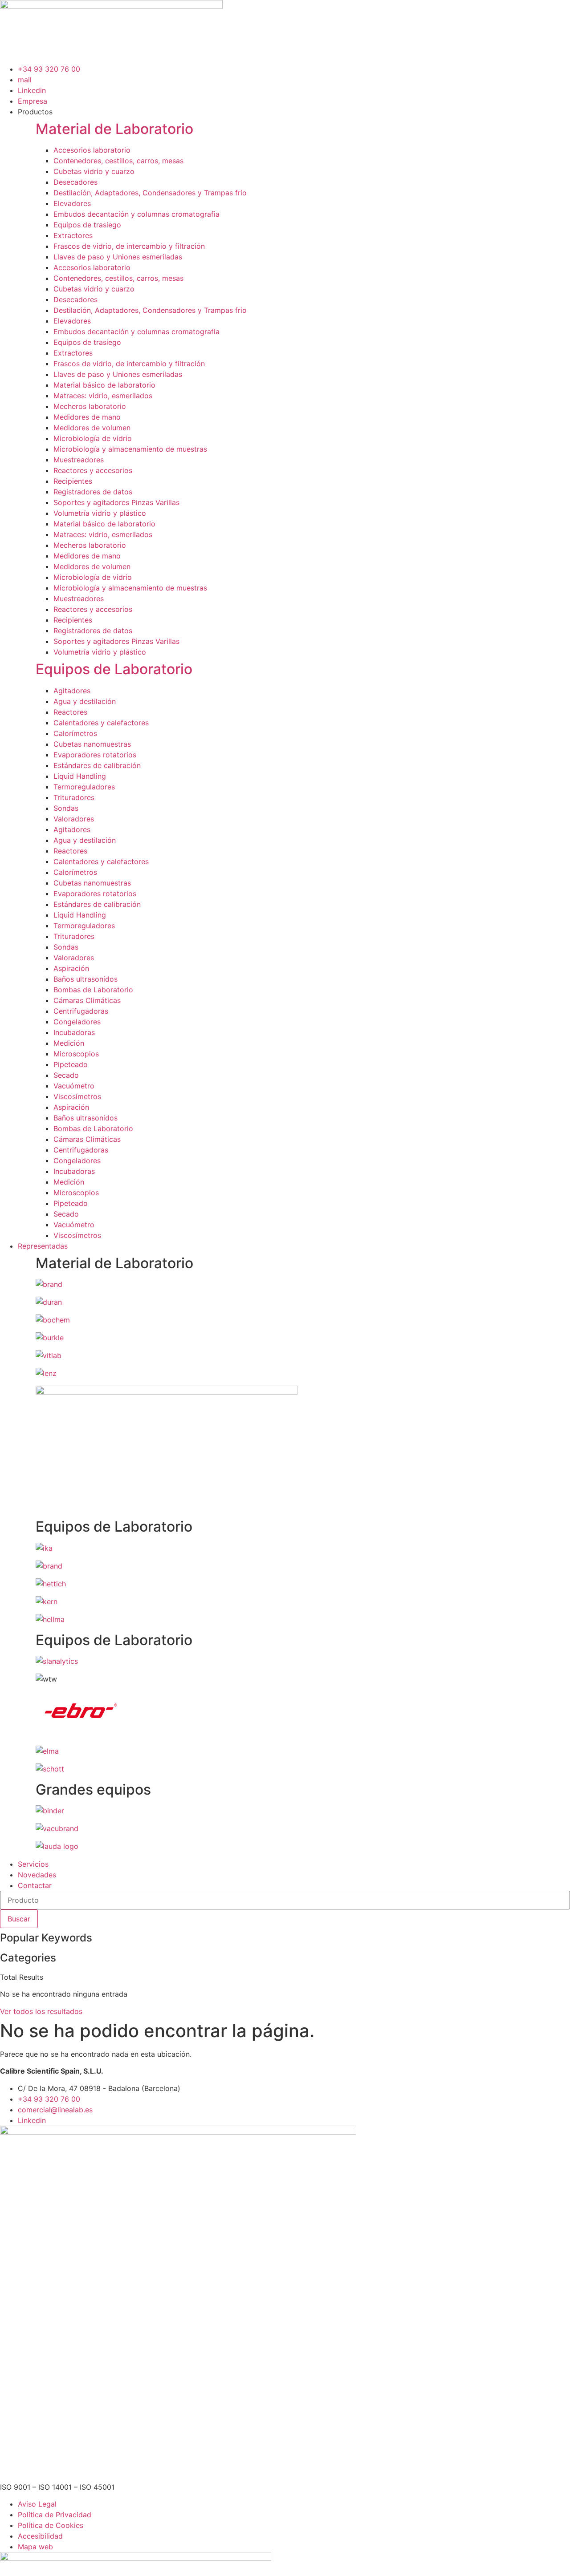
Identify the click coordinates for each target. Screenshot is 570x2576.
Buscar (19, 1919)
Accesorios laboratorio (92, 150)
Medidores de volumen (92, 428)
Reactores (70, 712)
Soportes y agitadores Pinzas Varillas (116, 502)
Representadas (43, 1246)
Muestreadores (79, 460)
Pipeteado (71, 1064)
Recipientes (73, 481)
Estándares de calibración (97, 765)
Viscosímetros (77, 1096)
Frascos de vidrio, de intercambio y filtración (129, 246)
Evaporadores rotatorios (95, 755)
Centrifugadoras (81, 1011)
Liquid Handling (80, 776)
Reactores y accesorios (93, 470)
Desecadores (75, 182)
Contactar (35, 1885)
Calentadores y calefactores (101, 723)
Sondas (66, 808)
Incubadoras (74, 1032)
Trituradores (74, 797)
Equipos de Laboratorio (114, 669)
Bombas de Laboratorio (93, 990)
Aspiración (71, 968)
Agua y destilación (85, 701)
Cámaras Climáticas (87, 1000)
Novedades (37, 1875)
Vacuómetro (74, 1086)
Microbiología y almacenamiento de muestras (130, 449)
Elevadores (72, 203)
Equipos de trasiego (87, 225)
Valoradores (74, 819)
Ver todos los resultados (41, 2011)
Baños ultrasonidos (85, 979)
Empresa (33, 101)
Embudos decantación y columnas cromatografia (136, 214)
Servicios (33, 1864)
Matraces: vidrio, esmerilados (103, 396)
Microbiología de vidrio (93, 438)
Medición (69, 1043)
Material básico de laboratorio (104, 385)
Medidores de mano (87, 417)
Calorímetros (75, 733)
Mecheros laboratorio (90, 406)
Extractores (73, 235)
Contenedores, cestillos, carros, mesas (118, 161)
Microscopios (76, 1054)
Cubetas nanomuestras (92, 744)
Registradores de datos (93, 492)
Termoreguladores (84, 787)
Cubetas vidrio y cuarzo (94, 171)
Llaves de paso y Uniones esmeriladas (118, 257)
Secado (66, 1075)
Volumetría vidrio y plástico (100, 513)
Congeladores (77, 1022)
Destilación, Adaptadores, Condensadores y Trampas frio (150, 193)
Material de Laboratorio (114, 129)
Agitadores (72, 691)
